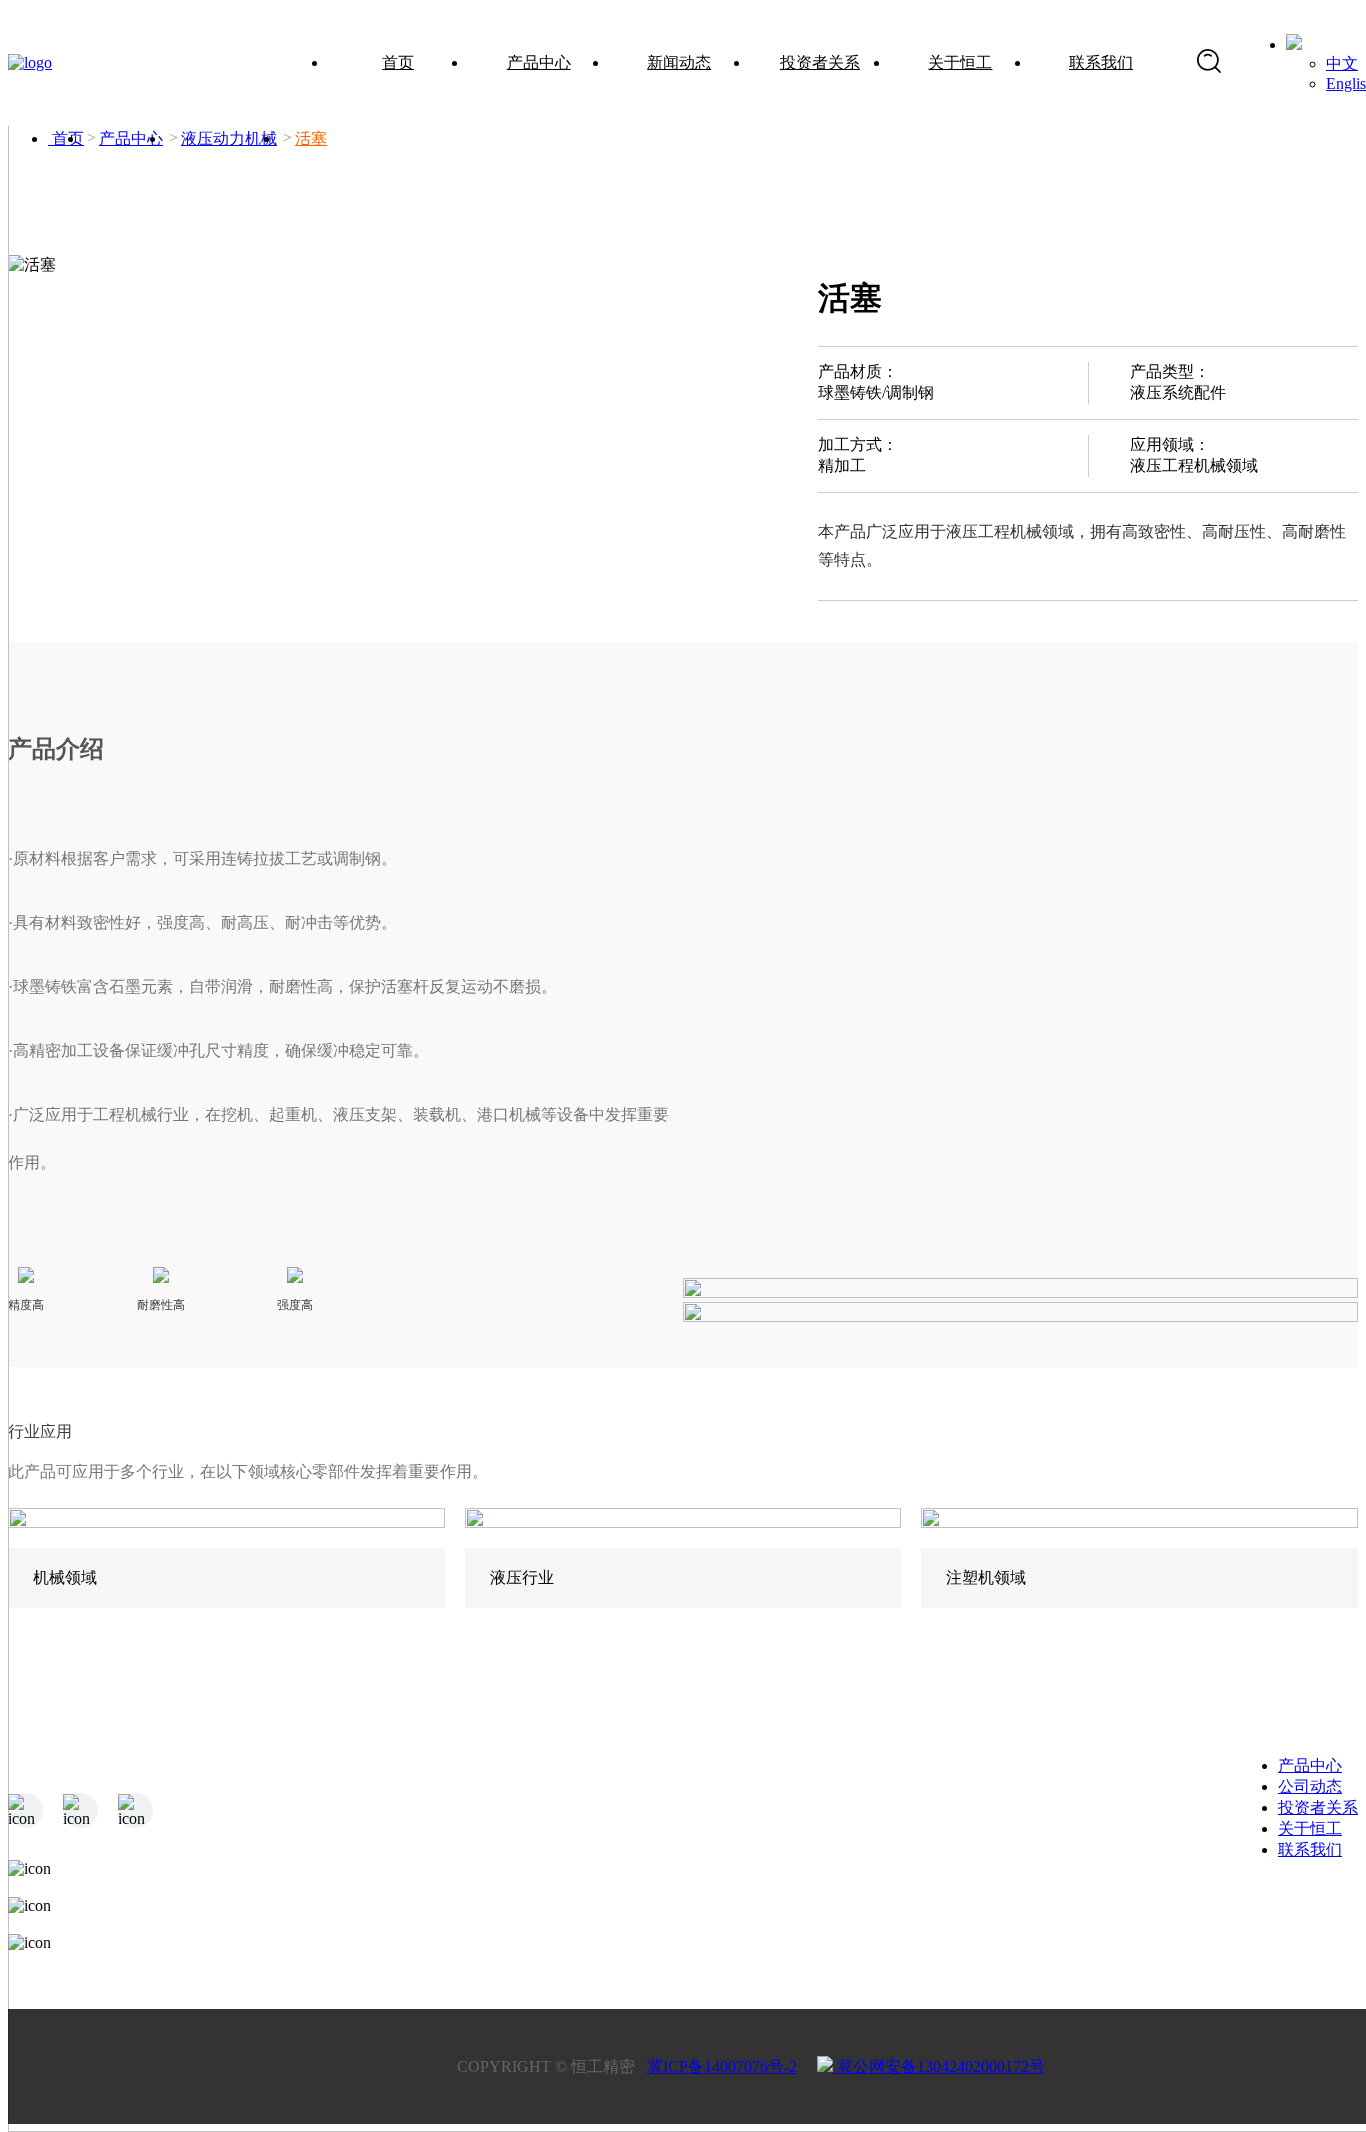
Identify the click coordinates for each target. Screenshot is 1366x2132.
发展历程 (982, 1859)
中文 (1342, 63)
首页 (398, 62)
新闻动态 (679, 62)
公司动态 (1310, 1786)
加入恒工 (1151, 1859)
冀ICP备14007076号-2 (722, 2066)
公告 (781, 1819)
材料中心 (459, 1859)
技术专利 (982, 1899)
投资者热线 (805, 1859)
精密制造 (459, 1819)
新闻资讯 (628, 1819)
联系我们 (1101, 62)
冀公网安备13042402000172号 (939, 2066)
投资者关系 (820, 62)
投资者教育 (805, 1899)
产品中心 (539, 62)
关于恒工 (960, 62)
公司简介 (982, 1819)
